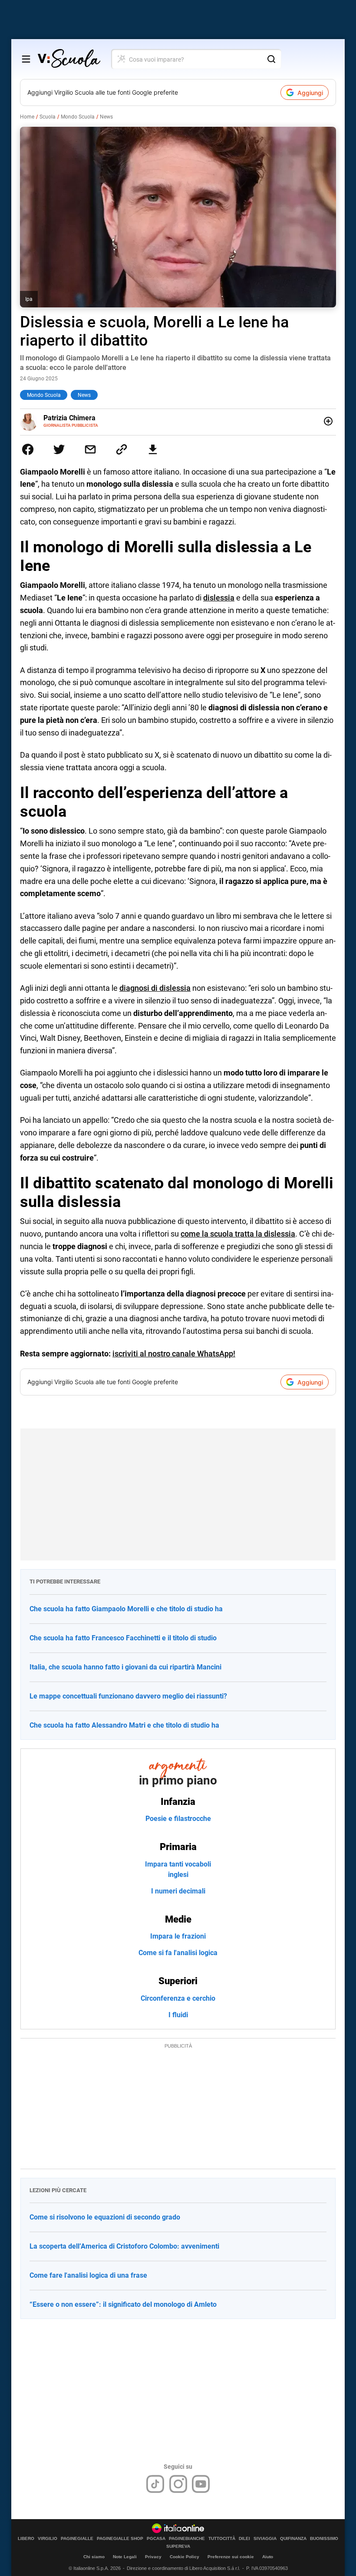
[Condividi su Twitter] (59, 449)
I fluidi (178, 2015)
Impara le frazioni (178, 1936)
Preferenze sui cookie (231, 2557)
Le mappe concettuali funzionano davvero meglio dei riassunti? (128, 1696)
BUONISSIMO (324, 2539)
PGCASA (156, 2539)
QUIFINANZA (293, 2539)
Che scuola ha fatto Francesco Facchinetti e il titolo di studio (123, 1638)
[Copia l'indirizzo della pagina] (122, 449)
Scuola (48, 117)
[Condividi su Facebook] (28, 449)
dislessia (219, 598)
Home (27, 117)
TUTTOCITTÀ (222, 2539)
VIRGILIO (48, 2539)
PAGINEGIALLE (77, 2539)
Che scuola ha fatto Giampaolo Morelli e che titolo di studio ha (126, 1609)
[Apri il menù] (26, 59)
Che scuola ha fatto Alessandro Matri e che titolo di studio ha (124, 1725)
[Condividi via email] (90, 449)
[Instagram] (178, 2484)
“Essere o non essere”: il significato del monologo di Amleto (123, 2304)
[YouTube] (201, 2484)
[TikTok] (155, 2484)
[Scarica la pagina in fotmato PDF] (153, 449)
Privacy (153, 2557)
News (106, 117)
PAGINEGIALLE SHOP (120, 2539)
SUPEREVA (178, 2546)
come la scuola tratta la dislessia (238, 1234)
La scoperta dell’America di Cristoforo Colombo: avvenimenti (124, 2246)
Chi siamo (94, 2557)
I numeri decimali (178, 1891)
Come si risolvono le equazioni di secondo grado (105, 2217)
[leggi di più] (328, 421)
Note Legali (125, 2557)
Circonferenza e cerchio (178, 1998)
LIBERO (26, 2539)
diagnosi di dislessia (155, 988)
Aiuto (268, 2557)
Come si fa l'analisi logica (178, 1953)
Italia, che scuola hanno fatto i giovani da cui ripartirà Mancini (125, 1667)
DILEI (244, 2539)
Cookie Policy (185, 2557)
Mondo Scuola (78, 117)
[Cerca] (271, 59)
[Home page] (69, 59)
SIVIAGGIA (265, 2539)
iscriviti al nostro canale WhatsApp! (174, 1354)
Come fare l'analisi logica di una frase (88, 2275)
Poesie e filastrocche (178, 1819)
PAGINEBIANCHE (187, 2539)
